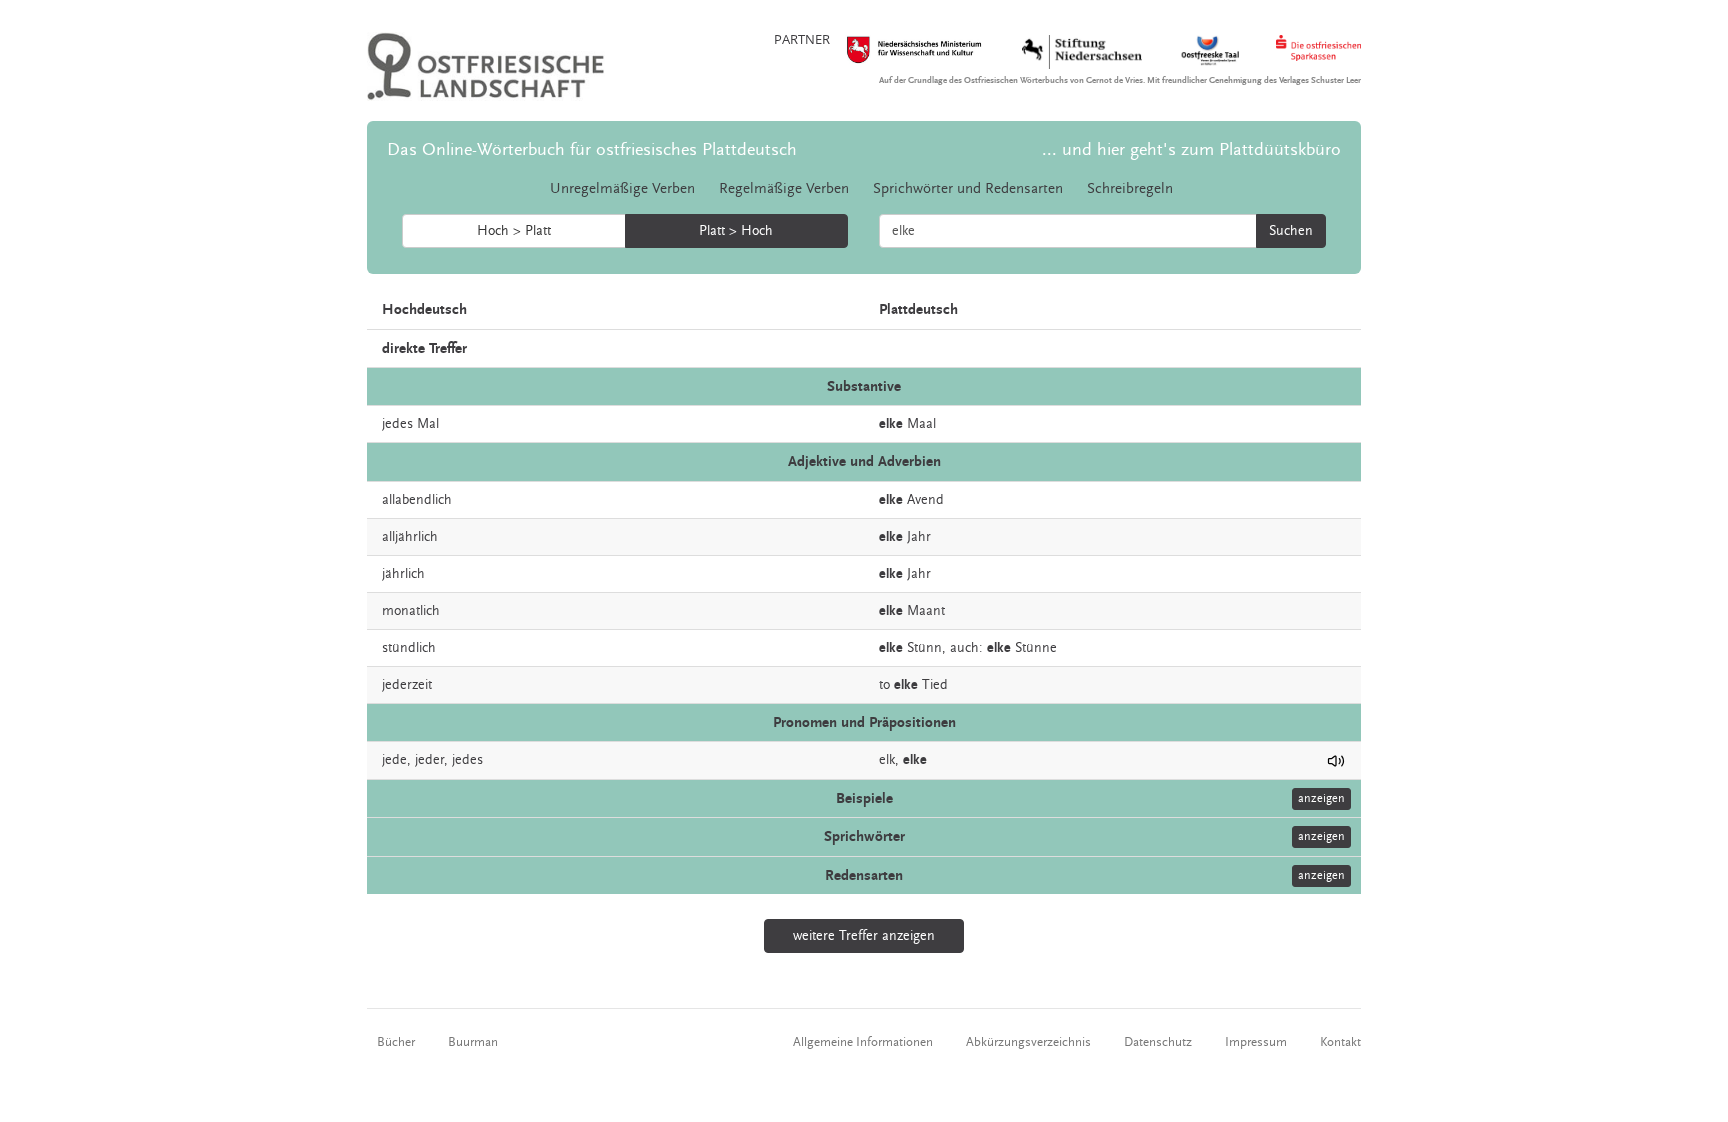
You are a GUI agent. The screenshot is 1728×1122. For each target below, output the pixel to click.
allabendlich (417, 500)
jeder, (431, 760)
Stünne (1036, 648)
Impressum (1256, 1042)
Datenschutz (1158, 1042)
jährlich (403, 574)
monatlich (411, 611)
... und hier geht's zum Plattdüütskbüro (1191, 149)
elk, (889, 760)
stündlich (409, 648)
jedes (467, 760)
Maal (921, 424)
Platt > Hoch (736, 231)
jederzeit (407, 685)
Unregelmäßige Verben (622, 188)
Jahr (919, 537)
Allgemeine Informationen (863, 1042)
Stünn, (926, 648)
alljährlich (410, 537)
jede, (396, 760)
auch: (966, 648)
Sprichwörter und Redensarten (968, 188)
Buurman (473, 1042)
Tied (935, 685)
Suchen (1291, 231)
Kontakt (1340, 1042)
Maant (926, 611)
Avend (925, 500)
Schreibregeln (1130, 188)
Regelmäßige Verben (784, 188)
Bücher (396, 1042)
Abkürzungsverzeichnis (1028, 1042)
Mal (428, 424)
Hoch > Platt (514, 231)
